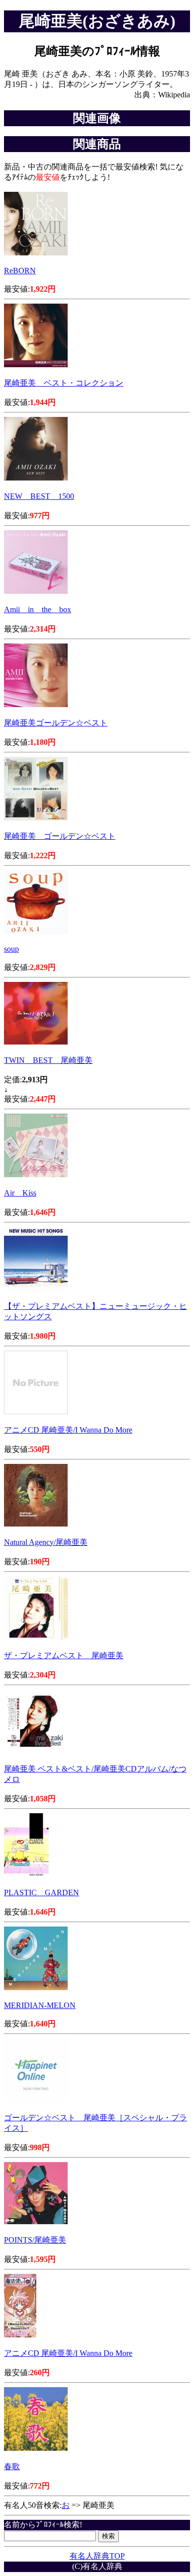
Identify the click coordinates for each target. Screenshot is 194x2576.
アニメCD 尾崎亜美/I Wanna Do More (68, 1430)
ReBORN (20, 271)
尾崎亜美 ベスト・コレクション (64, 383)
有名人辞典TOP (97, 2556)
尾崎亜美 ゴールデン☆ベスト (60, 836)
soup (11, 949)
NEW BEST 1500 (39, 496)
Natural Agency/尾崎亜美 (46, 1542)
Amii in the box (38, 609)
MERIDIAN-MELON (40, 2005)
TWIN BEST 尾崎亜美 (48, 1060)
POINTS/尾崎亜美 (35, 2240)
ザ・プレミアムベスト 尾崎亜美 (64, 1655)
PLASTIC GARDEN (42, 1892)
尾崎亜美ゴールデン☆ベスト (56, 723)
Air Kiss (20, 1193)
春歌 (12, 2466)
